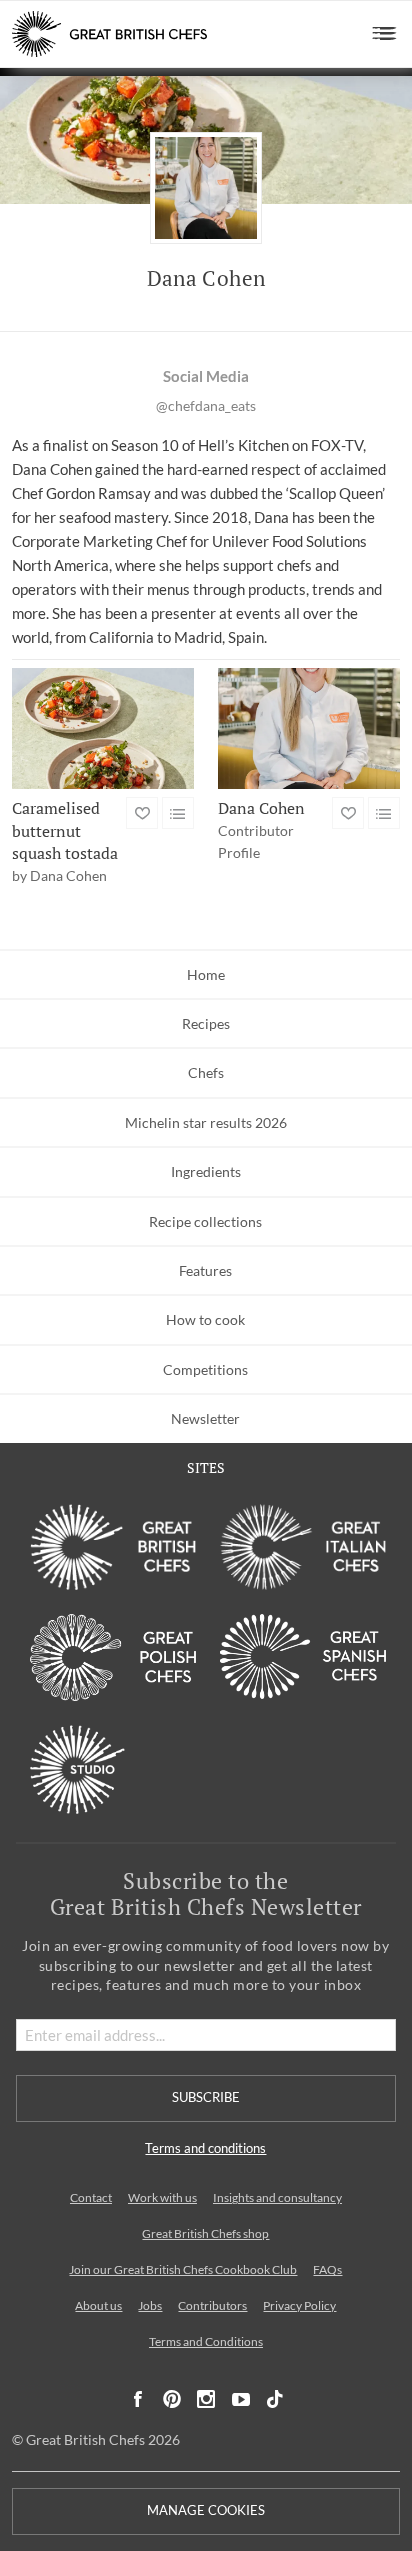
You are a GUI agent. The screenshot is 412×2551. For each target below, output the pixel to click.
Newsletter (205, 1418)
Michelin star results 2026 (206, 1122)
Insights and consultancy (277, 2197)
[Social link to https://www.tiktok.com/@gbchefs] (275, 2399)
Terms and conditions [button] (205, 2148)
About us (98, 2305)
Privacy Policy (299, 2305)
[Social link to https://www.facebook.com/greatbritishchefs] (138, 2399)
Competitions (205, 1369)
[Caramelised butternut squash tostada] (103, 728)
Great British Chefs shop (205, 2233)
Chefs (206, 1072)
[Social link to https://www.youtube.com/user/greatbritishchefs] (241, 2399)
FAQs (327, 2269)
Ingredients (206, 1171)
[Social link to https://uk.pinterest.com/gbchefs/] (172, 2399)
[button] (384, 34)
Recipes (206, 1023)
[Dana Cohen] (309, 728)
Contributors (212, 2305)
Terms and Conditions (206, 2341)
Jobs (150, 2305)
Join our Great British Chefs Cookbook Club (183, 2269)
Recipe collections (205, 1221)
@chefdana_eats (206, 406)
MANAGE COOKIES (206, 2510)
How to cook (205, 1319)
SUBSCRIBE (206, 2097)
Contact (91, 2197)
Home (206, 974)
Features (205, 1270)
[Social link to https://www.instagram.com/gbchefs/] (206, 2399)
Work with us (162, 2197)
